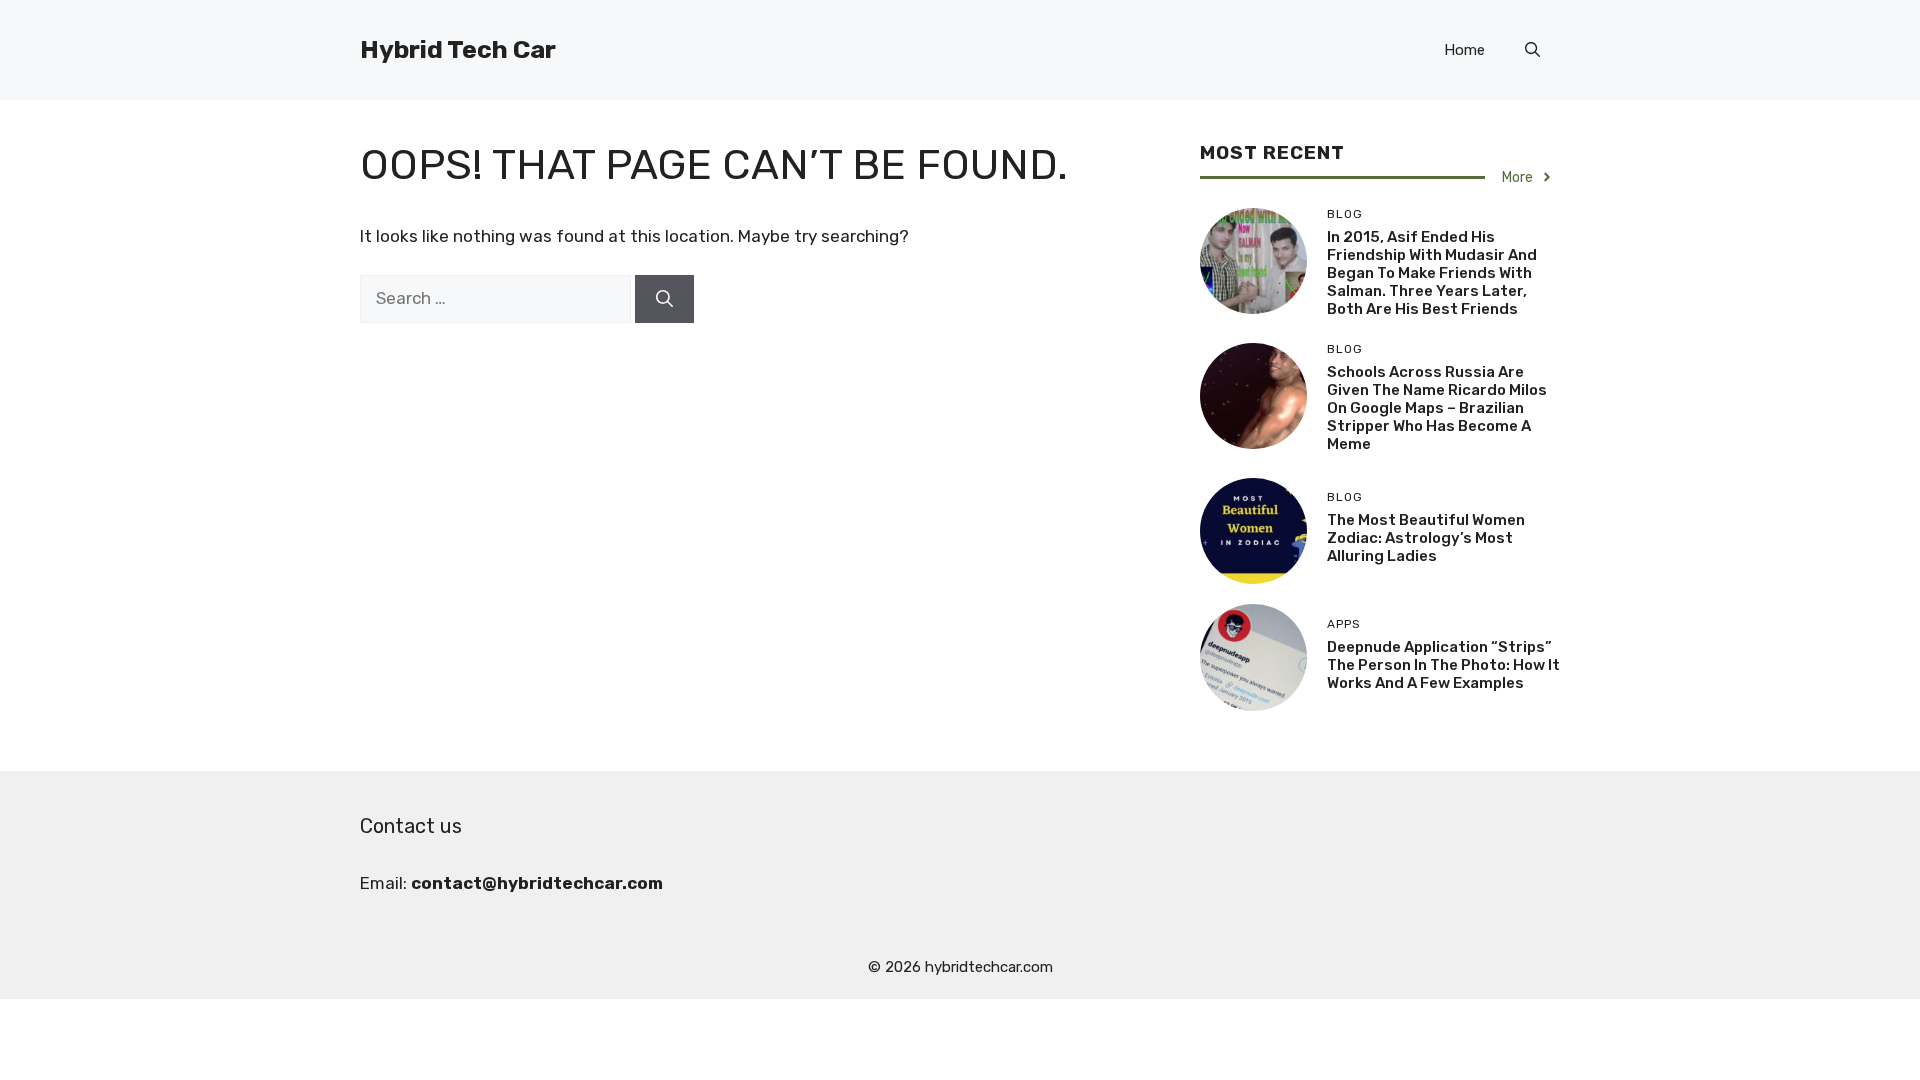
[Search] (664, 299)
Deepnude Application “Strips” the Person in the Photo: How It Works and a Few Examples (1443, 665)
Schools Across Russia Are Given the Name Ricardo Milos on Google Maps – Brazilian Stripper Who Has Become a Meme (1437, 408)
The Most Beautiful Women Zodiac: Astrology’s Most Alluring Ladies (1426, 538)
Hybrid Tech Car (458, 49)
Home (1464, 50)
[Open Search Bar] (1532, 50)
